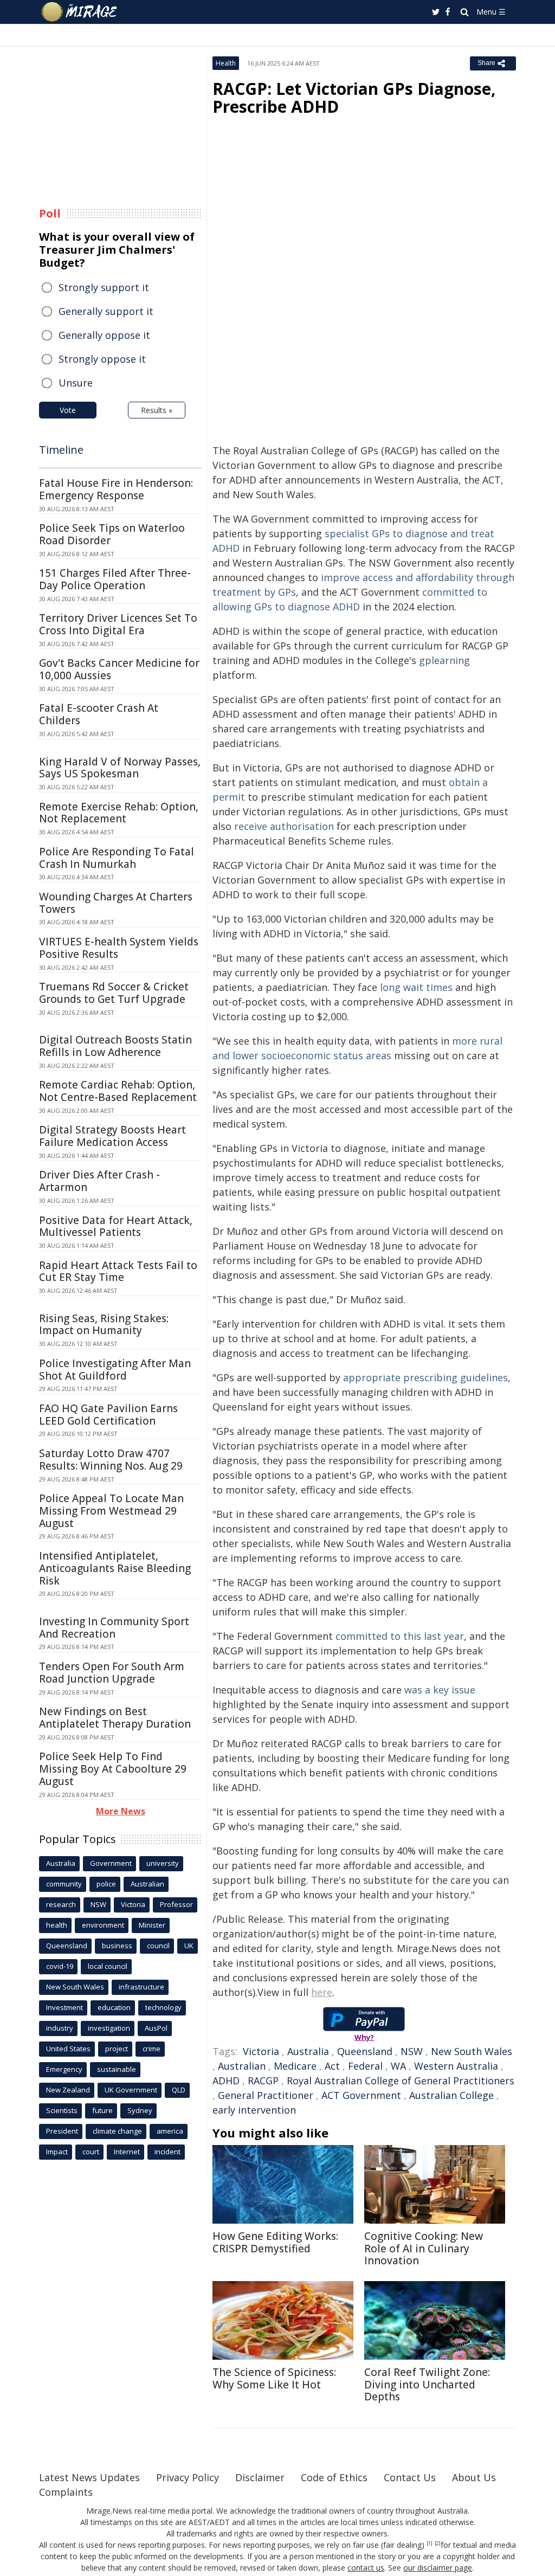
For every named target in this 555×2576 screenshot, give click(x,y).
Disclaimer (260, 2477)
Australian (242, 2066)
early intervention (254, 2110)
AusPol (156, 2028)
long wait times (416, 987)
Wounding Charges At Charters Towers (116, 903)
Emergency (64, 2069)
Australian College (451, 2095)
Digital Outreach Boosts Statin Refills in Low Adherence (115, 1046)
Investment (64, 2007)
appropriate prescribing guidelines (425, 1377)
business (117, 1946)
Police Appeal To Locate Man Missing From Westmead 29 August (111, 1511)
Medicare (295, 2066)
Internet (127, 2152)
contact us (366, 2568)
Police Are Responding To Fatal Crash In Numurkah (117, 858)
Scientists (62, 2110)
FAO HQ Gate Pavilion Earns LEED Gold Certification (108, 1415)
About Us (474, 2477)
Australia (308, 2051)
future (102, 2110)
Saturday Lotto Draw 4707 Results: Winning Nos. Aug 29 (111, 1460)
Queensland (365, 2051)
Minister (152, 1925)
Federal (365, 2066)
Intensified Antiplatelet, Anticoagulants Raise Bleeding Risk (115, 1568)
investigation (109, 2028)
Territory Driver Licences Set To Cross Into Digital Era (118, 624)
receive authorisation (284, 826)
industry (60, 2028)
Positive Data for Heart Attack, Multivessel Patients (116, 1226)
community (64, 1884)
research (61, 1904)
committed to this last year (400, 1636)
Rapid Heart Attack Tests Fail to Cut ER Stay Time (118, 1271)
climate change (117, 2131)
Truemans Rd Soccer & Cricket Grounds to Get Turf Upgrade (114, 993)
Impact (57, 2152)
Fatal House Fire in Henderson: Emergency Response (116, 489)
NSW (412, 2051)
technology (163, 2007)
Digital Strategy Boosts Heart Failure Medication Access (112, 1136)
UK (189, 1946)
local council (108, 1966)
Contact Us (410, 2477)
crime (151, 2049)
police (106, 1884)
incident (167, 2152)
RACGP (263, 2081)
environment (103, 1925)
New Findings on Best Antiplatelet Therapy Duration (115, 1718)
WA (398, 2066)
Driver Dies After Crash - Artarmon (99, 1181)
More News (121, 1811)
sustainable (117, 2069)
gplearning (444, 660)
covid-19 (60, 1966)
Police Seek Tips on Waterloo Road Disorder (112, 534)
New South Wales (472, 2051)
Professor (176, 1904)
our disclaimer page (438, 2568)
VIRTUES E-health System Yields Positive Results (119, 948)
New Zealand (68, 2090)
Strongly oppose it (102, 359)
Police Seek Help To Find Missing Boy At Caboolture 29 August (113, 1769)
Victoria (261, 2051)
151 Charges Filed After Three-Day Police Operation (115, 579)
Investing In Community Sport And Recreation (114, 1628)
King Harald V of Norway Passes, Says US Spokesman (120, 768)
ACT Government (361, 2095)
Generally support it (106, 311)
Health (226, 63)
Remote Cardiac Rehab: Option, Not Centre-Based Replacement (118, 1091)
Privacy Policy (188, 2477)
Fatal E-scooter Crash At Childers (99, 714)
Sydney (140, 2110)
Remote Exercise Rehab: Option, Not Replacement (119, 813)
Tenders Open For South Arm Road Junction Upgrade (112, 1673)
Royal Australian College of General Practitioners (401, 2081)
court (91, 2152)
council (158, 1946)
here (322, 1992)
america (170, 2131)
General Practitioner (266, 2095)
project (117, 2049)
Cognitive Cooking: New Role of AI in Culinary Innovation (424, 2249)
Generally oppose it (104, 335)
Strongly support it (104, 287)
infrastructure (141, 1987)
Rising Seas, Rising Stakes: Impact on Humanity (104, 1325)
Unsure (76, 383)
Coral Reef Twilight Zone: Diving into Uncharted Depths (427, 2385)
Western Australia (456, 2066)
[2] (438, 2543)
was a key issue (440, 1690)
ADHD (226, 2081)
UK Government (131, 2090)
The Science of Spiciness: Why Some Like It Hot (274, 2378)
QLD (179, 2090)
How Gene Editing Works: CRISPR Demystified (275, 2242)
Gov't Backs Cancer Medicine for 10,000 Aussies (119, 669)
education (114, 2007)
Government (111, 1863)
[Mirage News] (84, 12)
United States (68, 2049)
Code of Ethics (334, 2477)
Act (332, 2066)
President (62, 2131)
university (163, 1863)
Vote (68, 410)
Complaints (66, 2492)
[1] (430, 2543)
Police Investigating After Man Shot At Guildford (115, 1370)
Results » (157, 410)
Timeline (61, 450)
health (57, 1925)
